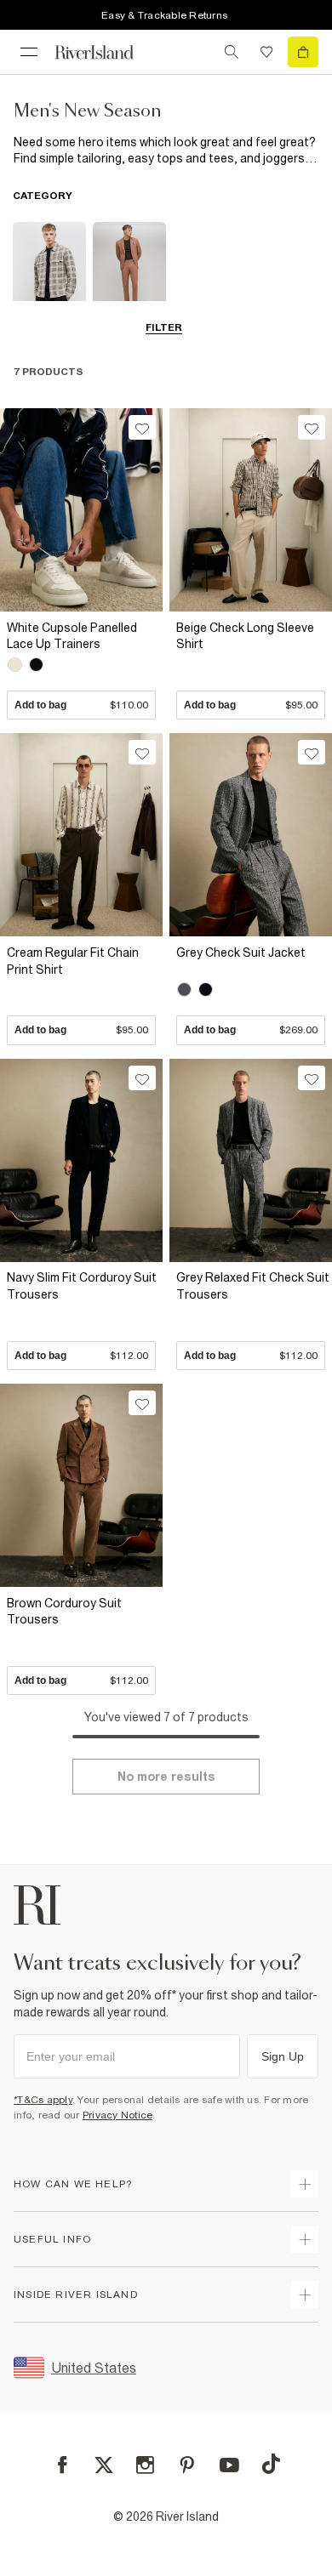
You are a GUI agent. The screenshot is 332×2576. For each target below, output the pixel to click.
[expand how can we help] (305, 2184)
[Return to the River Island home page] (106, 52)
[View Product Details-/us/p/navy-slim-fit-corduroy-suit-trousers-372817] (81, 1160)
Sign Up (283, 2056)
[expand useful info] (305, 2239)
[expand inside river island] (305, 2295)
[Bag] (303, 52)
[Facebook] (63, 2465)
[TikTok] (271, 2464)
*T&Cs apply (43, 2100)
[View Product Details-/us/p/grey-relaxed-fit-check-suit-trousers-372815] (251, 1160)
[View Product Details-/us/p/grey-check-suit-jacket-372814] (251, 835)
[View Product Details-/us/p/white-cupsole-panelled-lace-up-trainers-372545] (81, 510)
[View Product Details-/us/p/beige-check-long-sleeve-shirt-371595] (251, 510)
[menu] (29, 52)
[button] (81, 666)
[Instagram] (145, 2465)
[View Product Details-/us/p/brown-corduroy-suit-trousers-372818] (81, 1485)
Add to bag (81, 705)
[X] (104, 2465)
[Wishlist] (266, 52)
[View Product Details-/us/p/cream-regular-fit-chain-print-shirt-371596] (81, 835)
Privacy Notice (118, 2115)
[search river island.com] (232, 52)
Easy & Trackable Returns (164, 15)
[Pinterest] (187, 2465)
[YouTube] (229, 2465)
